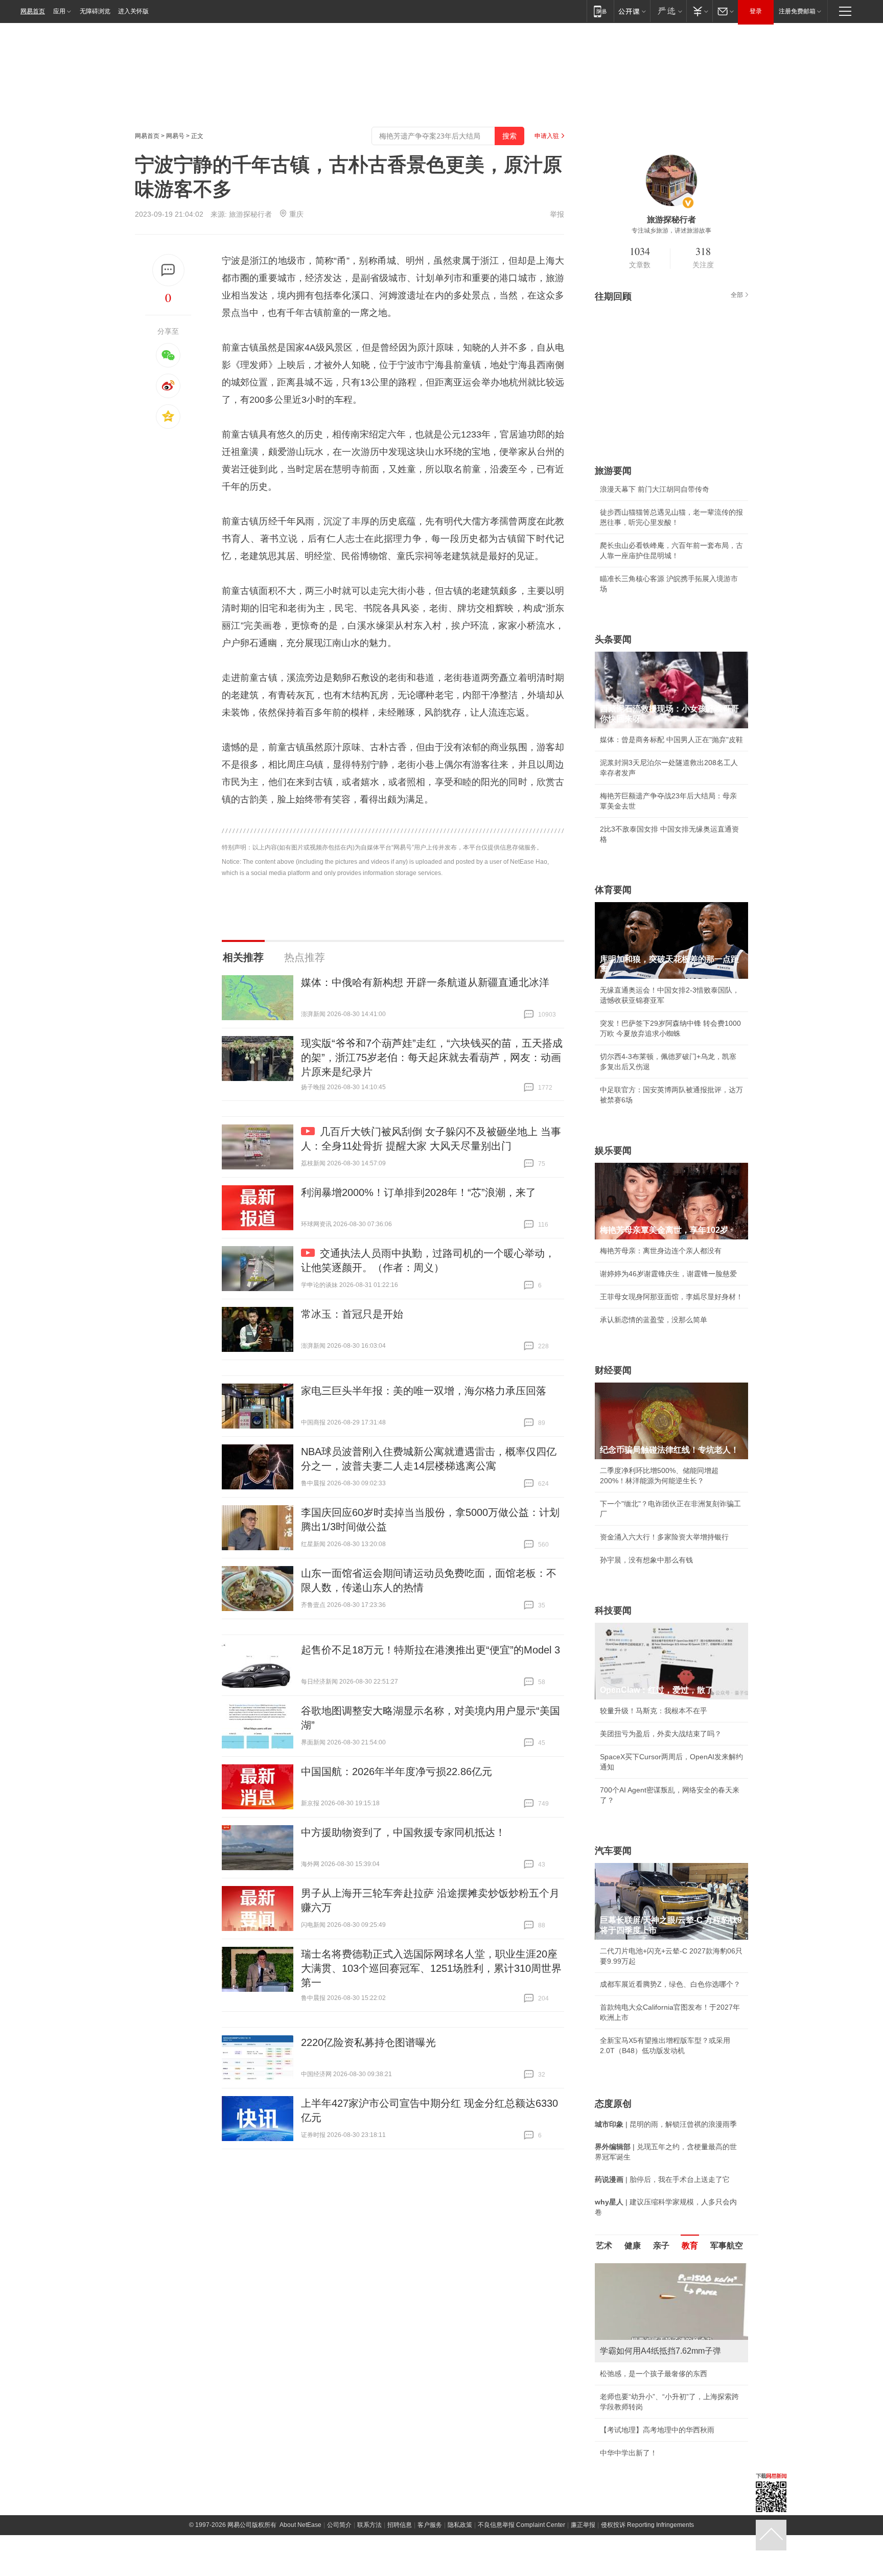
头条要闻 (613, 639)
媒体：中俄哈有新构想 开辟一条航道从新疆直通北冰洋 (425, 982)
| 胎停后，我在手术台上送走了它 (662, 2179)
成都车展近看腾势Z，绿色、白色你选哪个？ (670, 1984)
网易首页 (33, 11)
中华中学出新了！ (629, 2453)
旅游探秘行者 (250, 214)
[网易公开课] (632, 11)
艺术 (604, 2246)
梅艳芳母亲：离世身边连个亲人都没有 (661, 1251)
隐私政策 (460, 2525)
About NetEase (300, 2525)
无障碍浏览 (95, 11)
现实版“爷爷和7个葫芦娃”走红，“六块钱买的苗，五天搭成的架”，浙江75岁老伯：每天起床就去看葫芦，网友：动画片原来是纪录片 (432, 1057)
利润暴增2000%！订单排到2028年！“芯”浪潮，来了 (419, 1192)
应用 (59, 11)
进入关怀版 (133, 11)
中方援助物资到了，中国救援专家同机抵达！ (403, 1832)
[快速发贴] (168, 270)
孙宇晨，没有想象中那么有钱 (646, 1560)
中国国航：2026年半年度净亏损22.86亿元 (397, 1772)
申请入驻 (547, 136)
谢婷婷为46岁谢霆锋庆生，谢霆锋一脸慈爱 (668, 1274)
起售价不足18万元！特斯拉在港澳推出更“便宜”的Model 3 (431, 1650)
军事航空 (727, 2246)
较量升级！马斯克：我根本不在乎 (654, 1711)
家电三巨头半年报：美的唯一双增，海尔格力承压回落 (424, 1391)
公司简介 (339, 2525)
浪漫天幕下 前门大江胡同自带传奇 (655, 489)
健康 (633, 2246)
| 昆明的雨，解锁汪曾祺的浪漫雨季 (666, 2124)
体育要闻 (613, 890)
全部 (737, 295)
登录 (756, 11)
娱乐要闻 (613, 1151)
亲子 (661, 2246)
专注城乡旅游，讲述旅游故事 (671, 231)
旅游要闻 (613, 471)
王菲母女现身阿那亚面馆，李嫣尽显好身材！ (671, 1297)
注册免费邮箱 (797, 11)
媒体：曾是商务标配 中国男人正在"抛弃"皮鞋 (671, 740)
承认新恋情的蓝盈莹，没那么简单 (654, 1320)
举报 (557, 214)
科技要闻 (613, 1611)
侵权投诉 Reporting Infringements (647, 2525)
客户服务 (430, 2525)
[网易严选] (668, 11)
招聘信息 (400, 2525)
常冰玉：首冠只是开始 (352, 1314)
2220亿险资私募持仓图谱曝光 (368, 2042)
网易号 (175, 136)
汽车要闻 (613, 1851)
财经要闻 (613, 1370)
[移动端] (600, 11)
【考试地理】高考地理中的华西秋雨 (657, 2430)
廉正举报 (583, 2525)
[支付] (699, 11)
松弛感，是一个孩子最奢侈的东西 (654, 2374)
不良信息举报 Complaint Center (521, 2525)
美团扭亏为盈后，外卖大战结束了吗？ (661, 1734)
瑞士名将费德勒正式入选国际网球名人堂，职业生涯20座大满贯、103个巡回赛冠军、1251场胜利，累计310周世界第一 (431, 1968)
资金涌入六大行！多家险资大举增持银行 (664, 1537)
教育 (690, 2246)
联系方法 (369, 2525)
